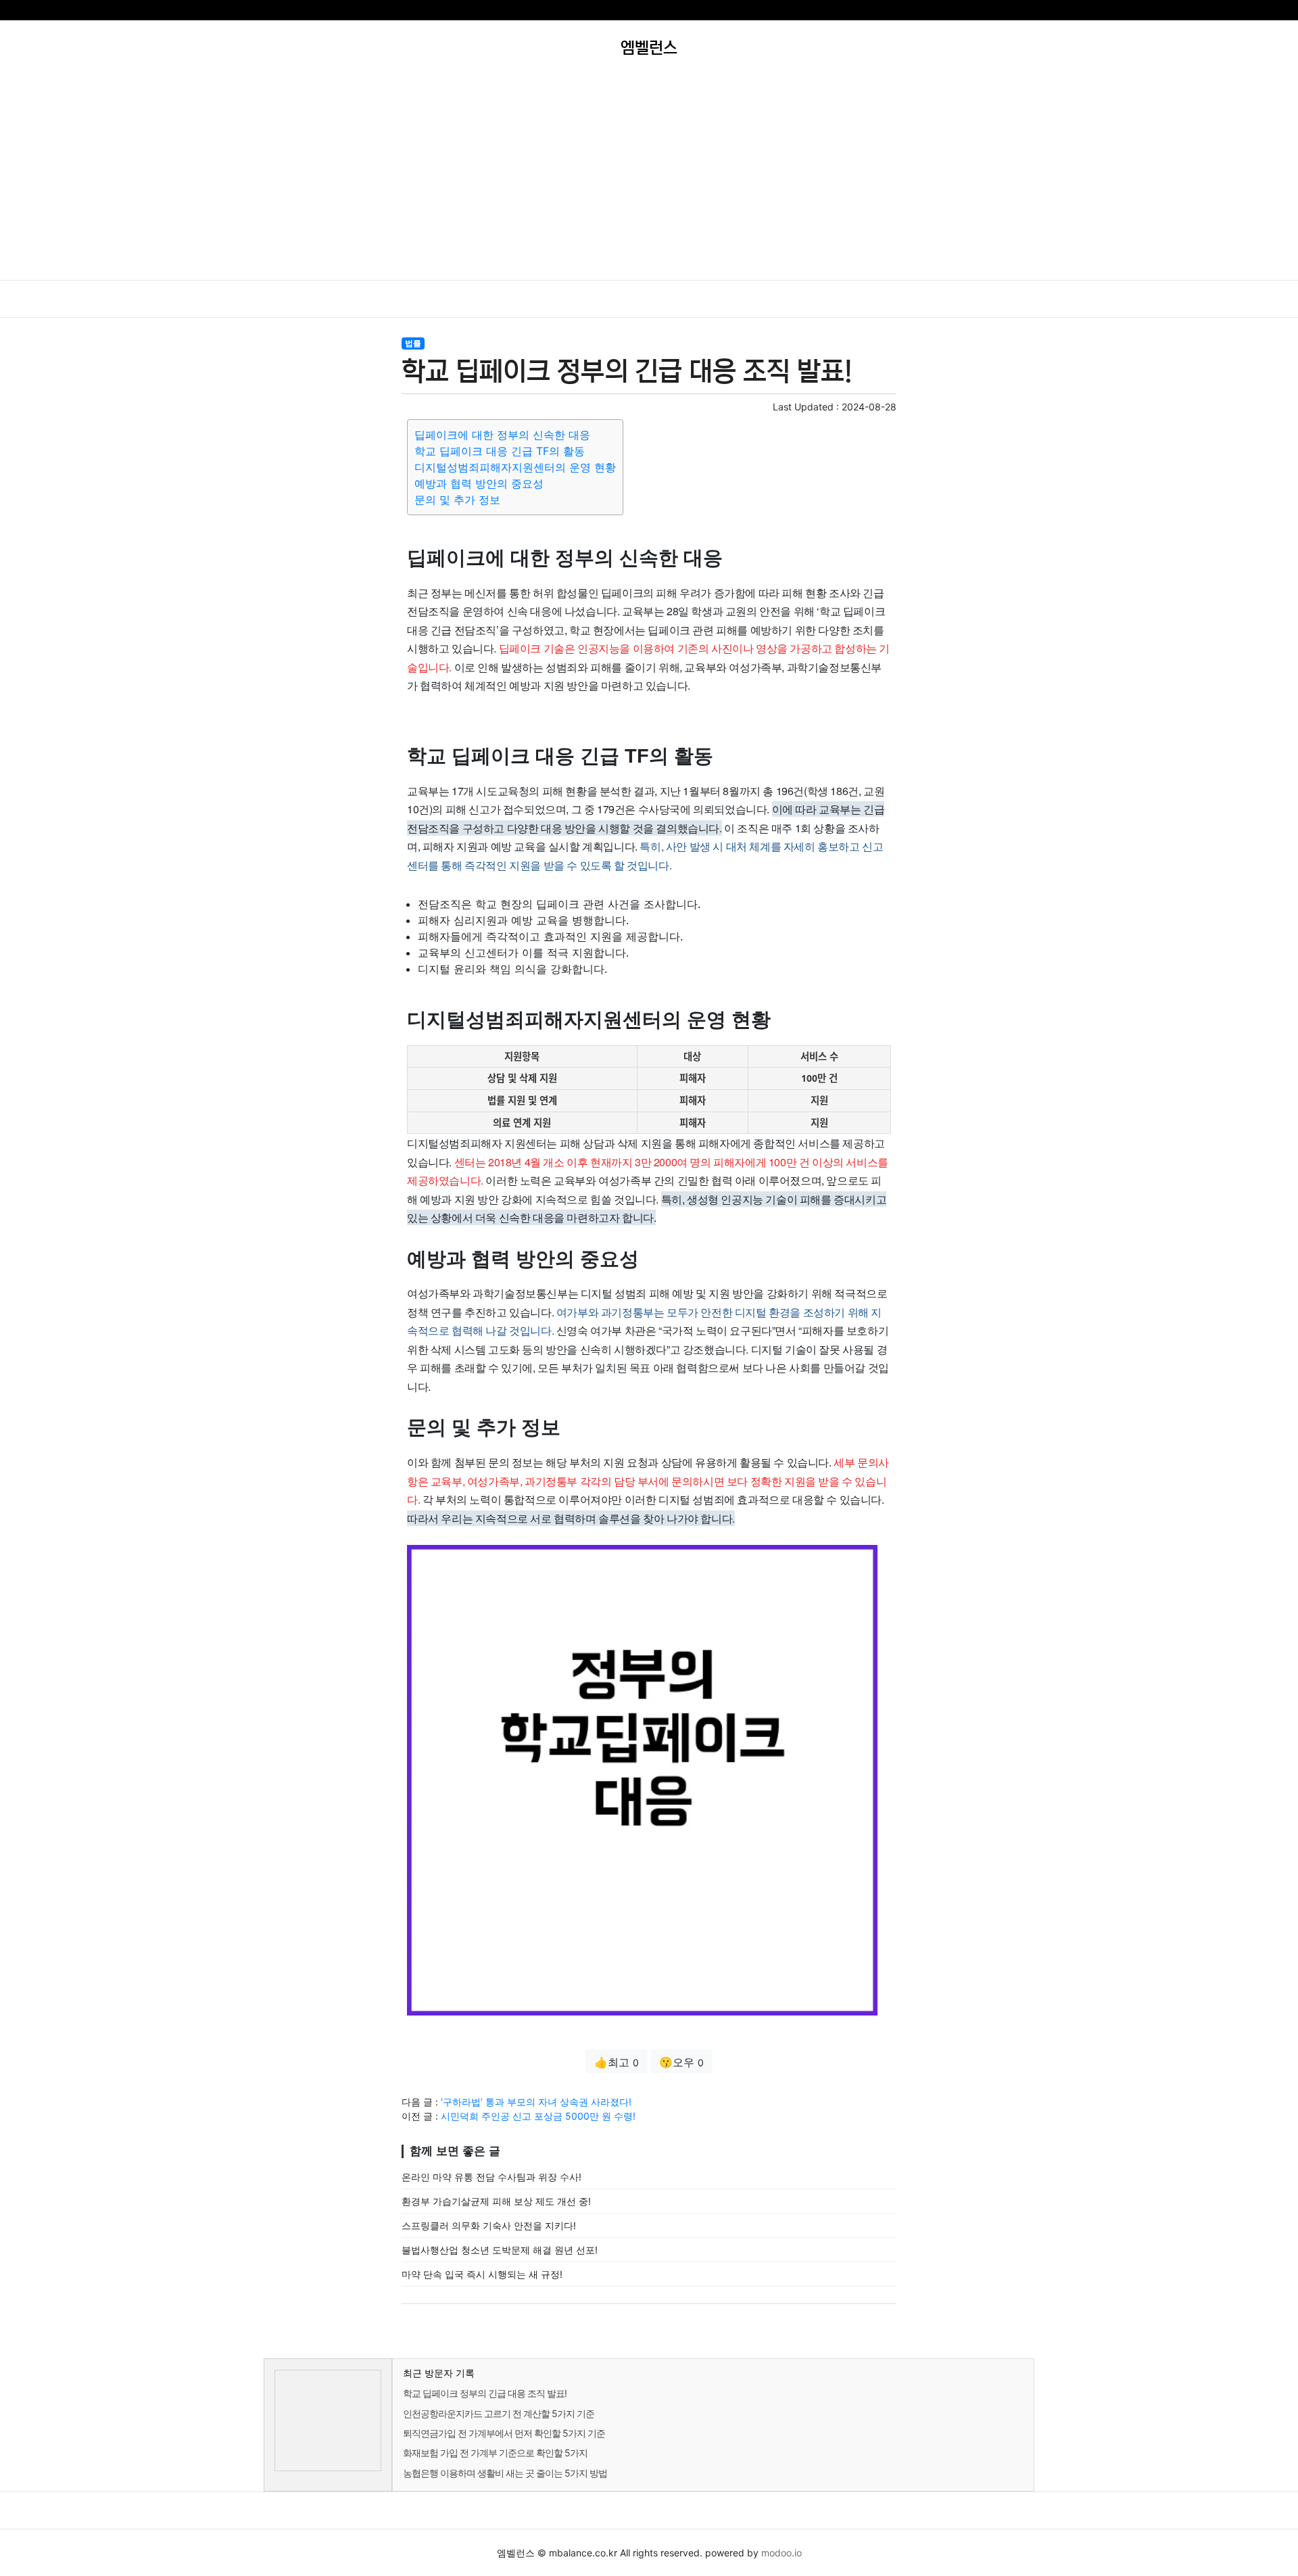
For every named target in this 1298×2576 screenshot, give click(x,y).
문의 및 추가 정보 (457, 500)
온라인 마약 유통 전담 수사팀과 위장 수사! (491, 2177)
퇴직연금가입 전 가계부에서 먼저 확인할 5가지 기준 (504, 2433)
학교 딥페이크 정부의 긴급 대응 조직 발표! (485, 2393)
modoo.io (782, 2553)
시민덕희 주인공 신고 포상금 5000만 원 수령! (538, 2116)
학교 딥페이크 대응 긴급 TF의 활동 (500, 451)
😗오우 (681, 2062)
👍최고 (617, 2062)
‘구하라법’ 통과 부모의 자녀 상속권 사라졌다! (536, 2102)
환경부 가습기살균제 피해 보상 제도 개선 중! (496, 2201)
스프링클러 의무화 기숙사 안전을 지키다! (489, 2225)
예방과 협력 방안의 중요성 (479, 483)
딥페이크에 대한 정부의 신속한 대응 (502, 435)
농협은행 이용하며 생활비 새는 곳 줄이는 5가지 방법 (505, 2473)
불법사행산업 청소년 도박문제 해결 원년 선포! (500, 2250)
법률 (413, 343)
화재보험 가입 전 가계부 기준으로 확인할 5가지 (495, 2453)
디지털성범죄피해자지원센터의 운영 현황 (515, 467)
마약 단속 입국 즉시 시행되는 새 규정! (482, 2274)
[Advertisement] (649, 178)
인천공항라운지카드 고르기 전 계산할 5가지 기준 (499, 2413)
